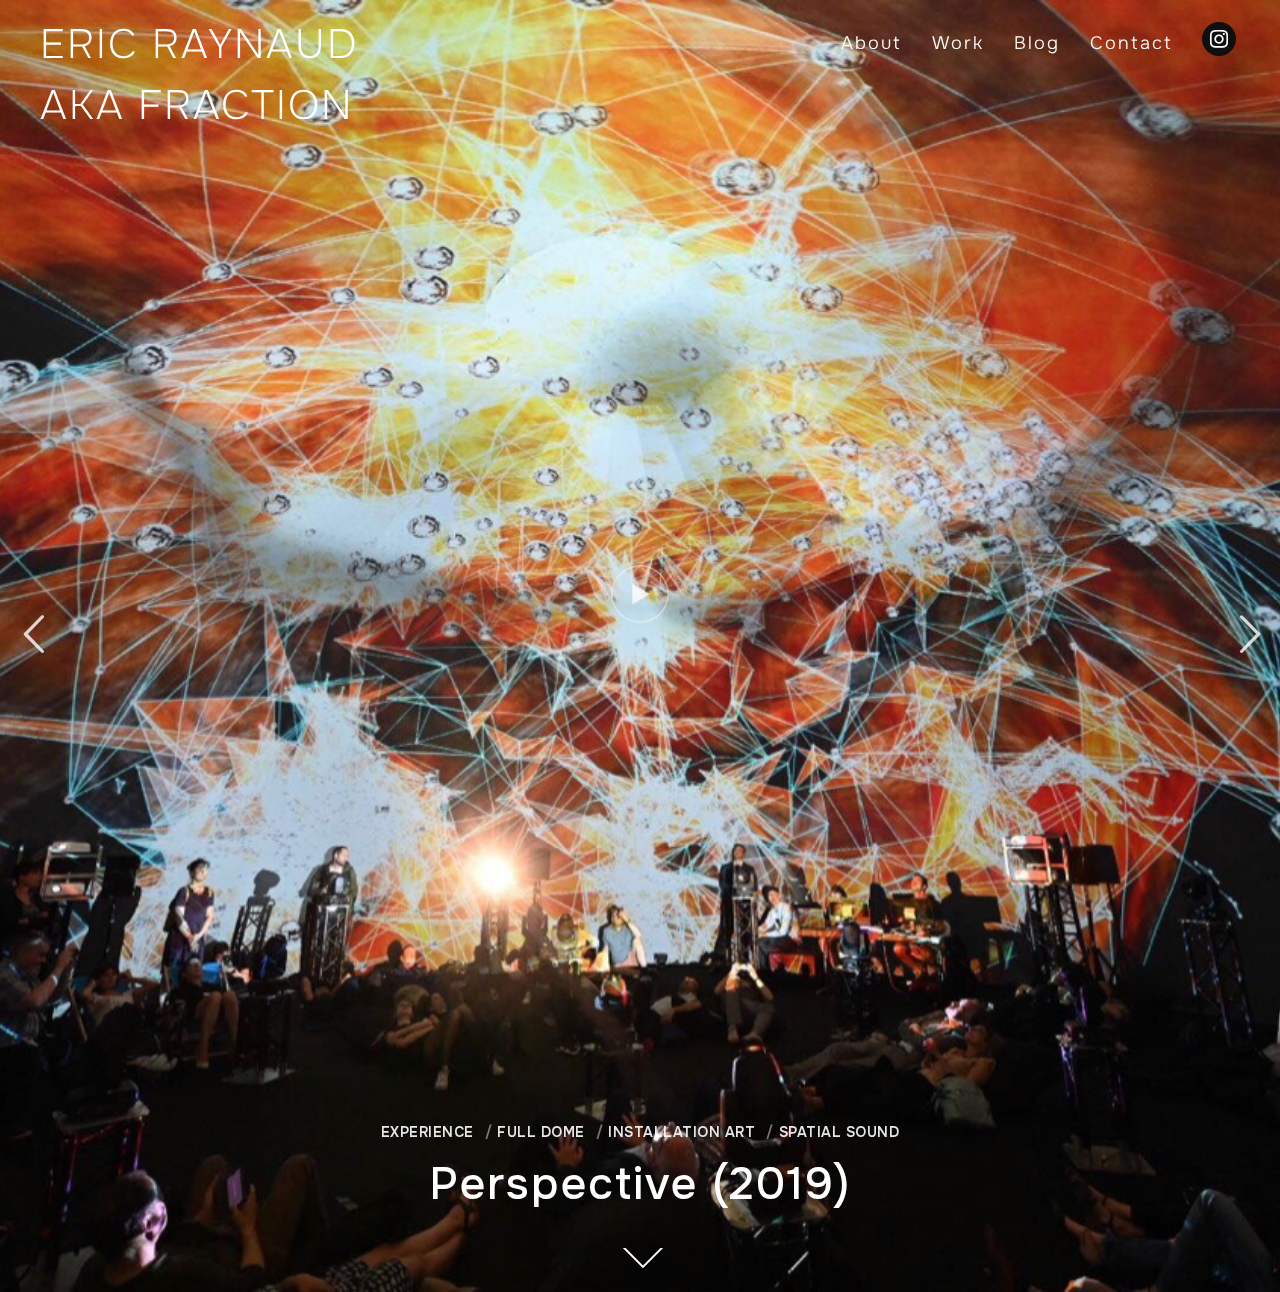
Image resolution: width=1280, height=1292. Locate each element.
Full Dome (541, 1132)
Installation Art (681, 1132)
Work (958, 43)
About (871, 43)
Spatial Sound (839, 1132)
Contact (1131, 43)
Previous (33, 634)
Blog (1037, 43)
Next (1247, 634)
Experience (427, 1132)
